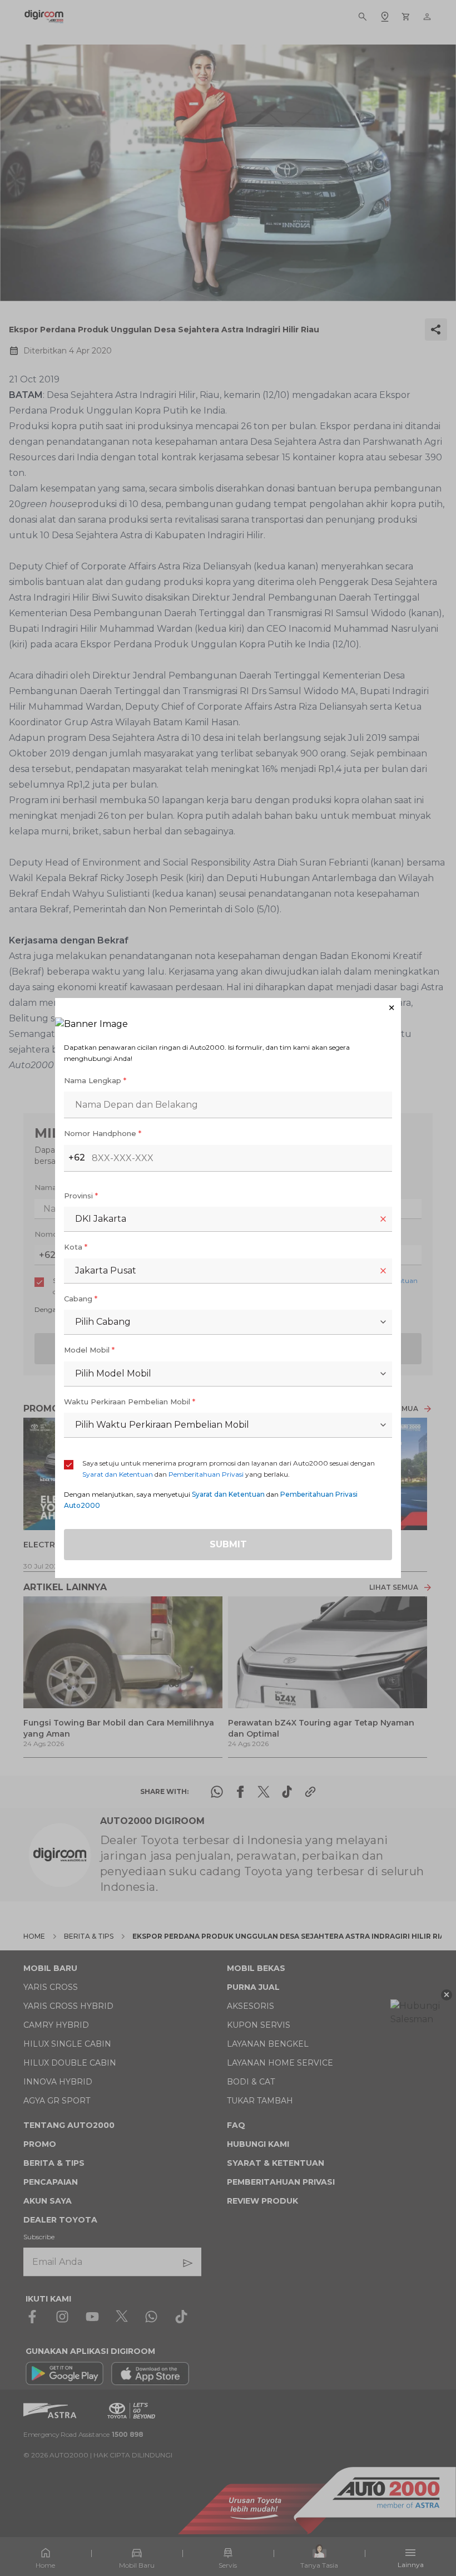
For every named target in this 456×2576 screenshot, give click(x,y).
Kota (76, 1247)
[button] (228, 1008)
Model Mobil (89, 1350)
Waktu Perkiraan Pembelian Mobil (130, 1402)
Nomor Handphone (103, 1133)
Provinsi (81, 1196)
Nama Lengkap (95, 1080)
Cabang (81, 1299)
